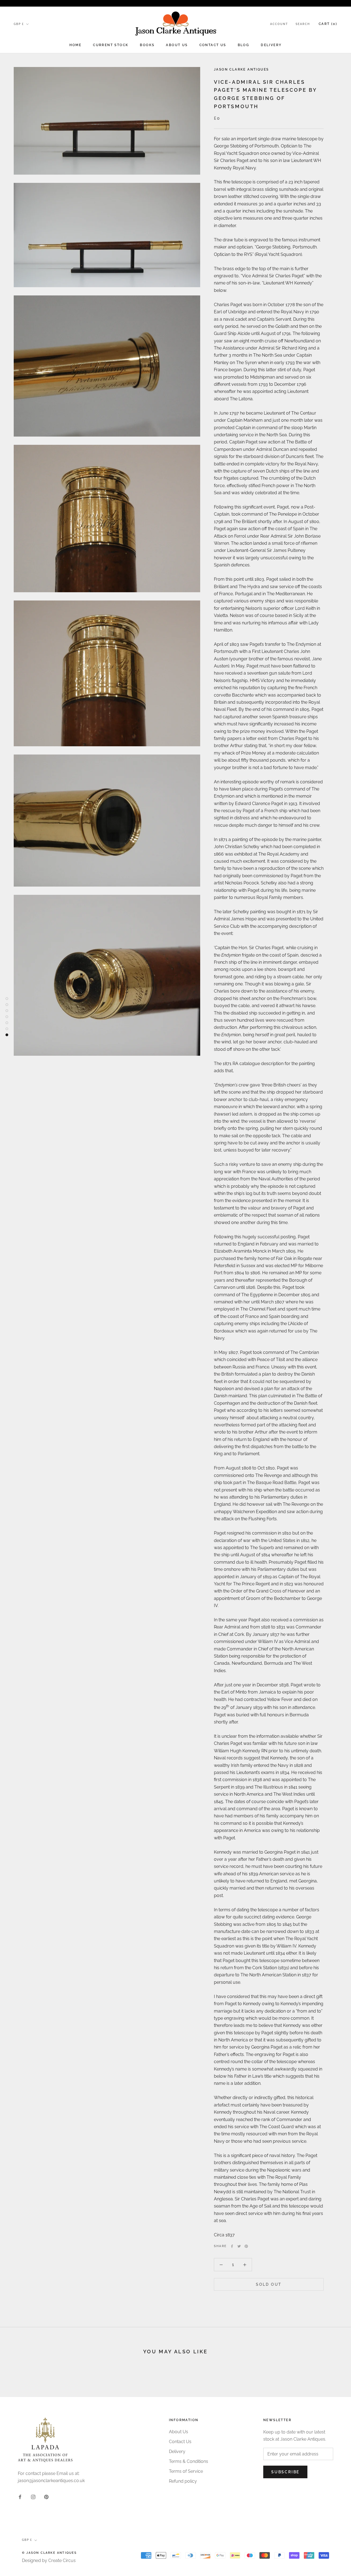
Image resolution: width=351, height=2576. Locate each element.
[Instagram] (33, 2497)
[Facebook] (232, 2246)
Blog (244, 45)
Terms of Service (186, 2471)
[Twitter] (239, 2246)
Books (147, 45)
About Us (177, 45)
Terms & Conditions (189, 2461)
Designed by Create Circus (49, 2560)
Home (76, 45)
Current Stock (111, 45)
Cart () (328, 24)
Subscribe (285, 2472)
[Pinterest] (246, 2246)
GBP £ (19, 24)
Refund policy (183, 2481)
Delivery (271, 45)
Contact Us (213, 45)
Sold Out (269, 2284)
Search (303, 24)
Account (279, 24)
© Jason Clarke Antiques (49, 2553)
